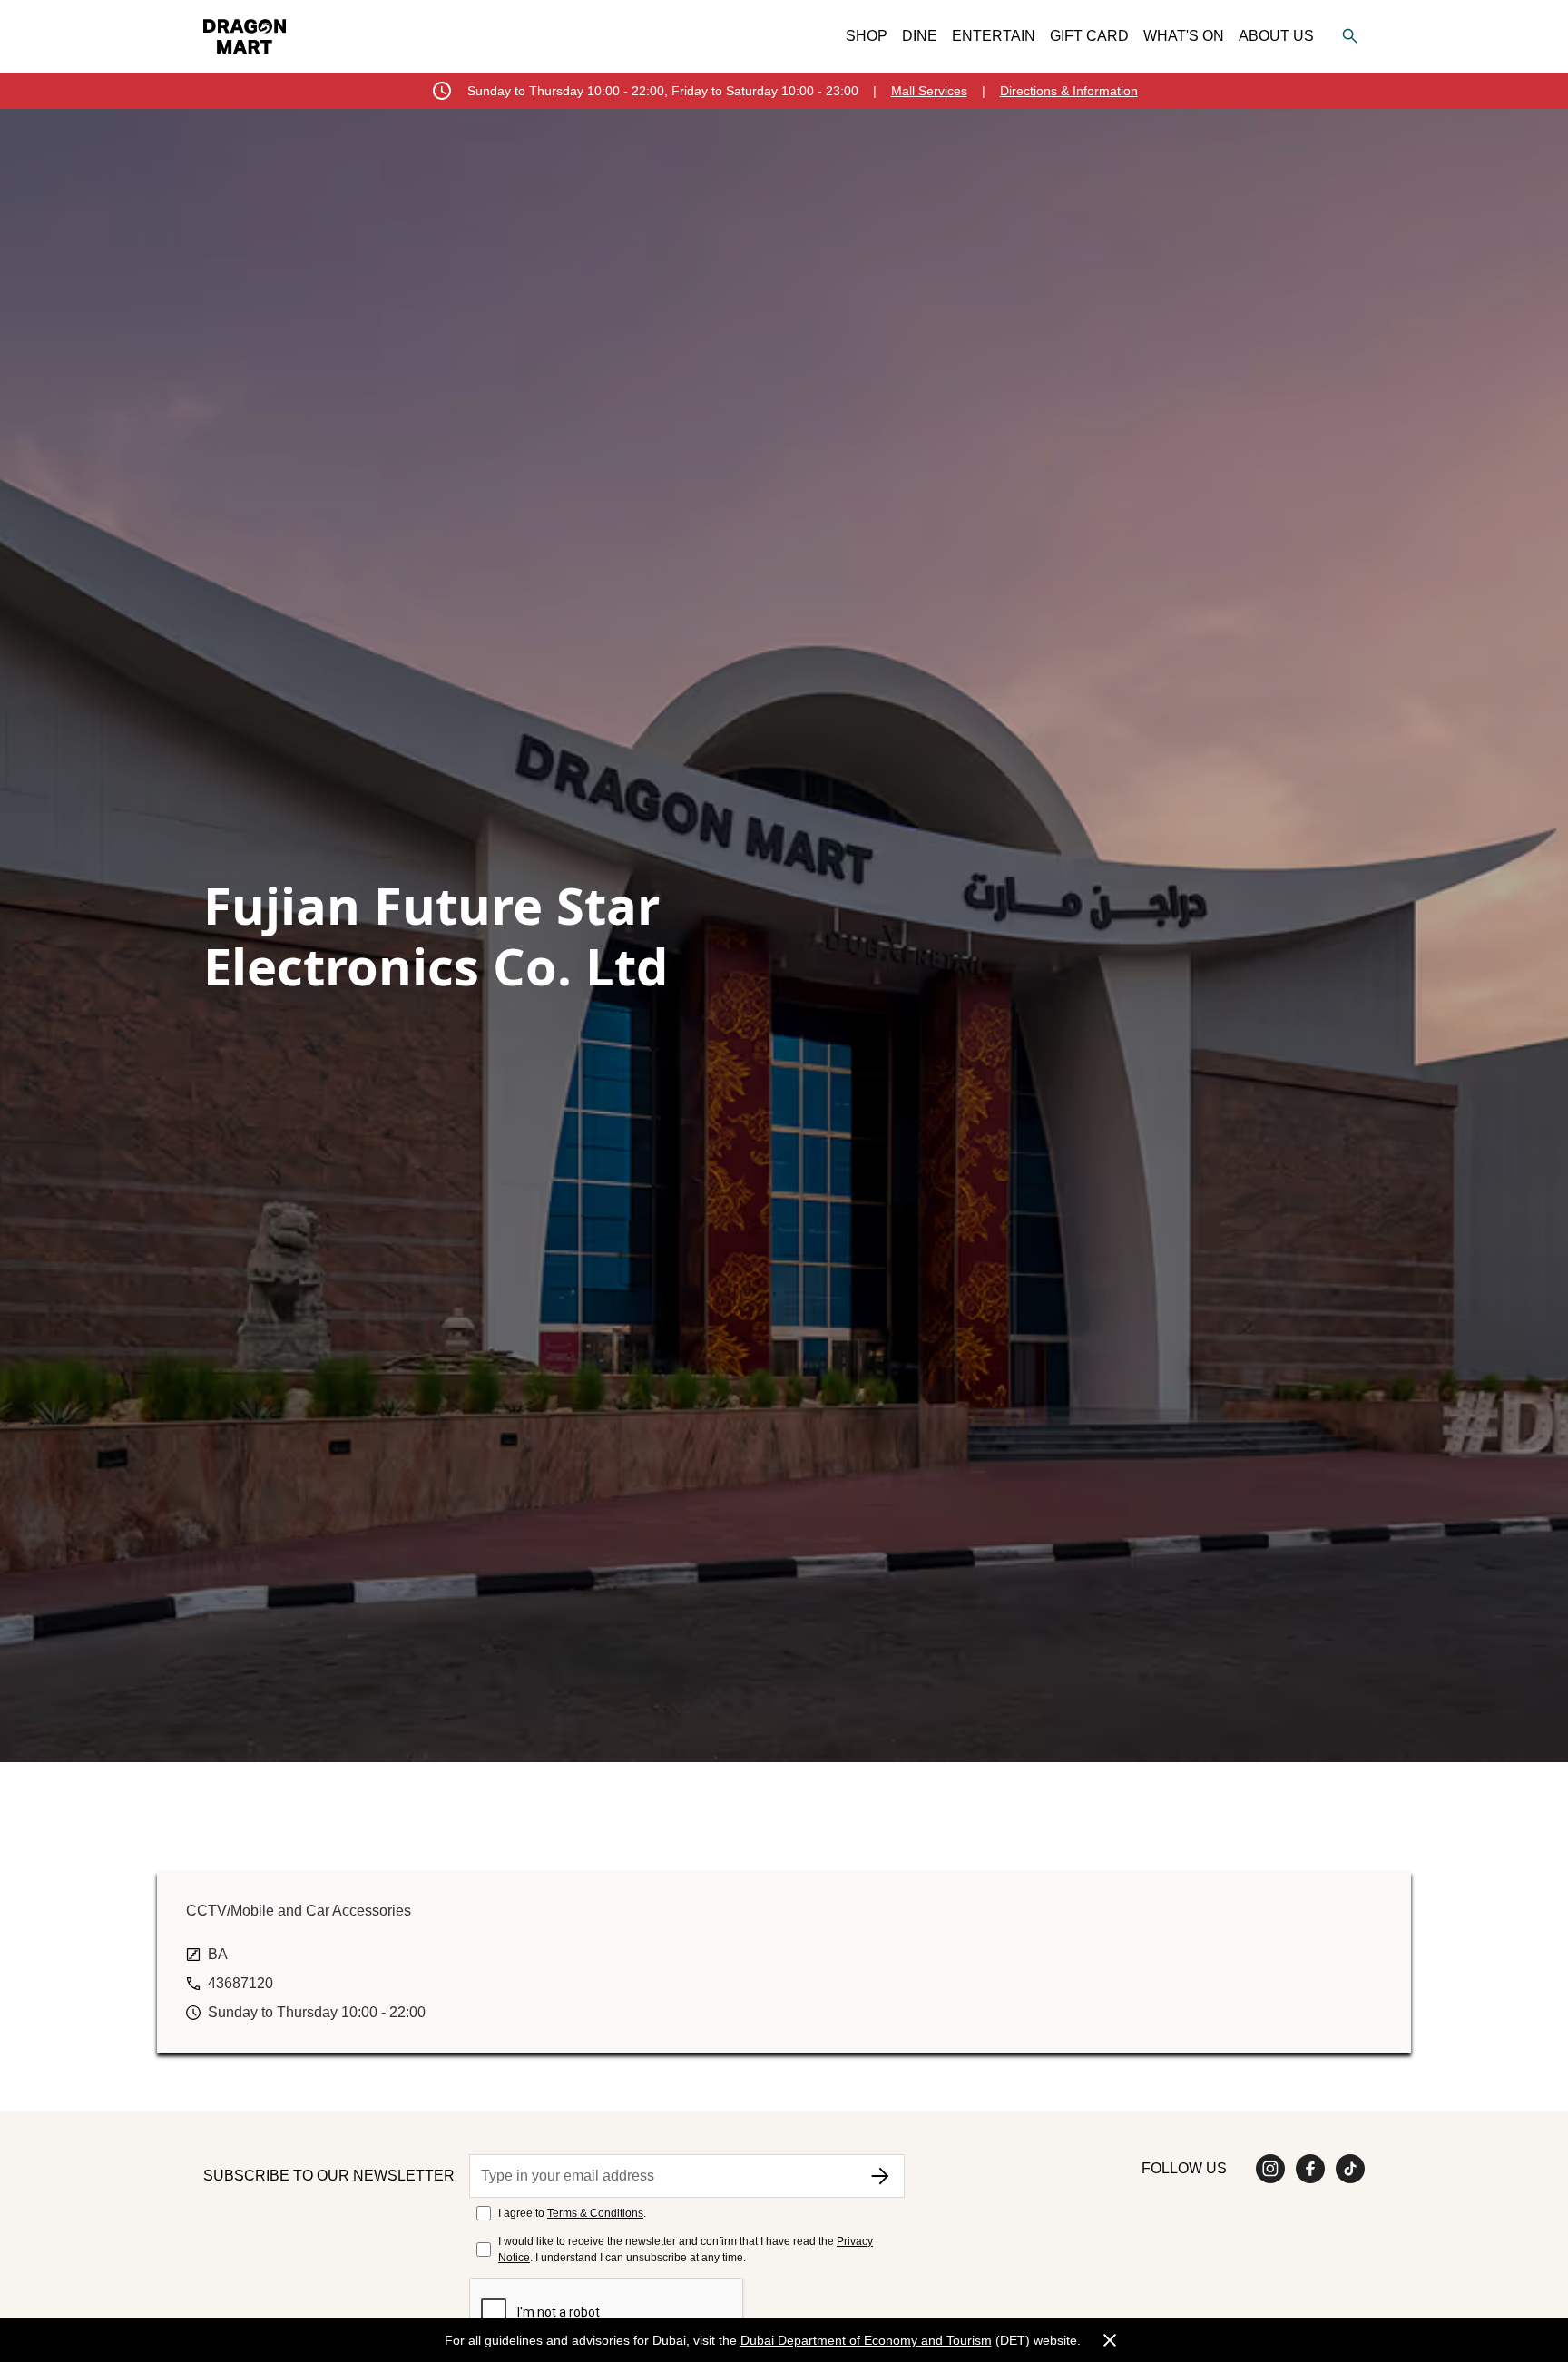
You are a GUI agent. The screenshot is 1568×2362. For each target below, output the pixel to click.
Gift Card (1089, 36)
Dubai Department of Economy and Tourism (866, 2340)
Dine (920, 36)
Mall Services (929, 91)
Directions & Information (1069, 91)
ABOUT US (1276, 36)
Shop (867, 36)
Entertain (994, 36)
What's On (1184, 36)
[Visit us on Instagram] (1270, 2169)
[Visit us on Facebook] (1310, 2169)
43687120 (240, 1983)
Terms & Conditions (595, 2213)
